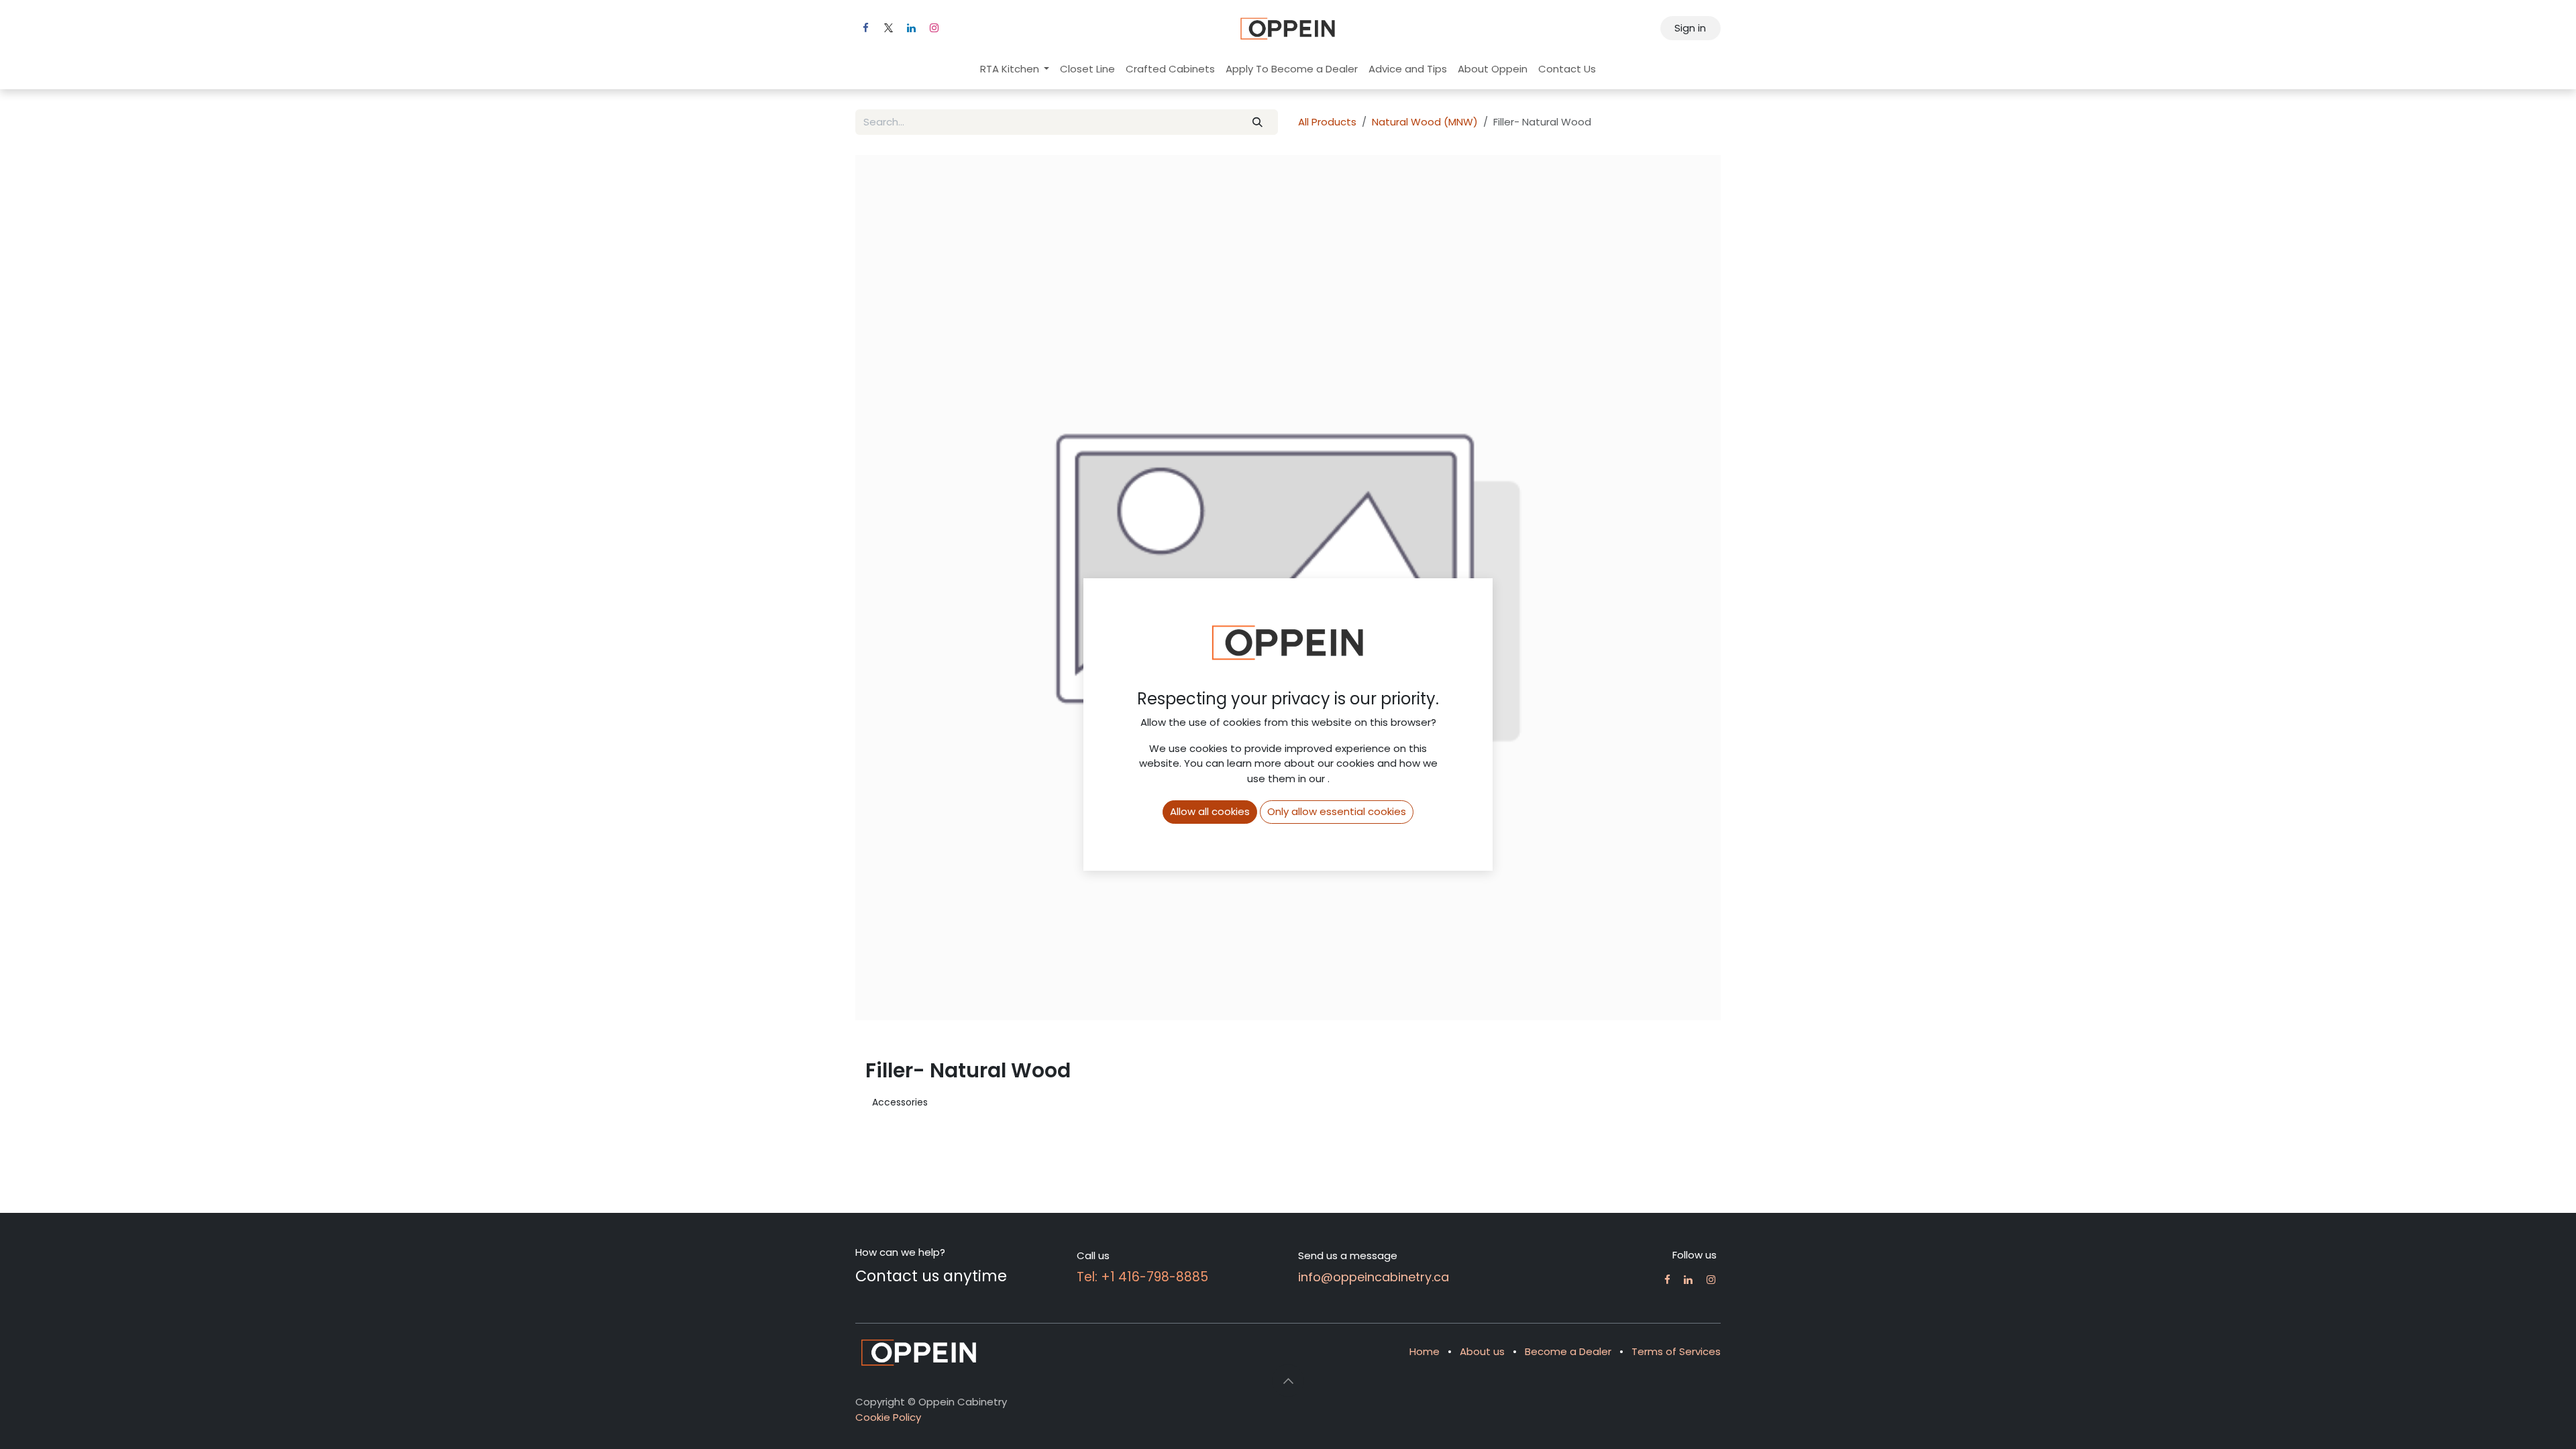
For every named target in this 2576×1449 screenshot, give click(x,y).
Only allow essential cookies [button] (1337, 811)
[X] (888, 28)
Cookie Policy (888, 1417)
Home (1425, 1351)
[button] (1288, 1381)
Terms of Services (1676, 1351)
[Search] (1258, 122)
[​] (1667, 1280)
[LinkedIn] (911, 28)
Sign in (1690, 28)
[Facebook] (865, 28)
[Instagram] (934, 28)
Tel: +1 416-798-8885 (1142, 1277)
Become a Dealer (1568, 1351)
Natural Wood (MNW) (1425, 122)
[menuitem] (1015, 69)
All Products (1327, 122)
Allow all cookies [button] (1210, 811)
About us (1482, 1351)
